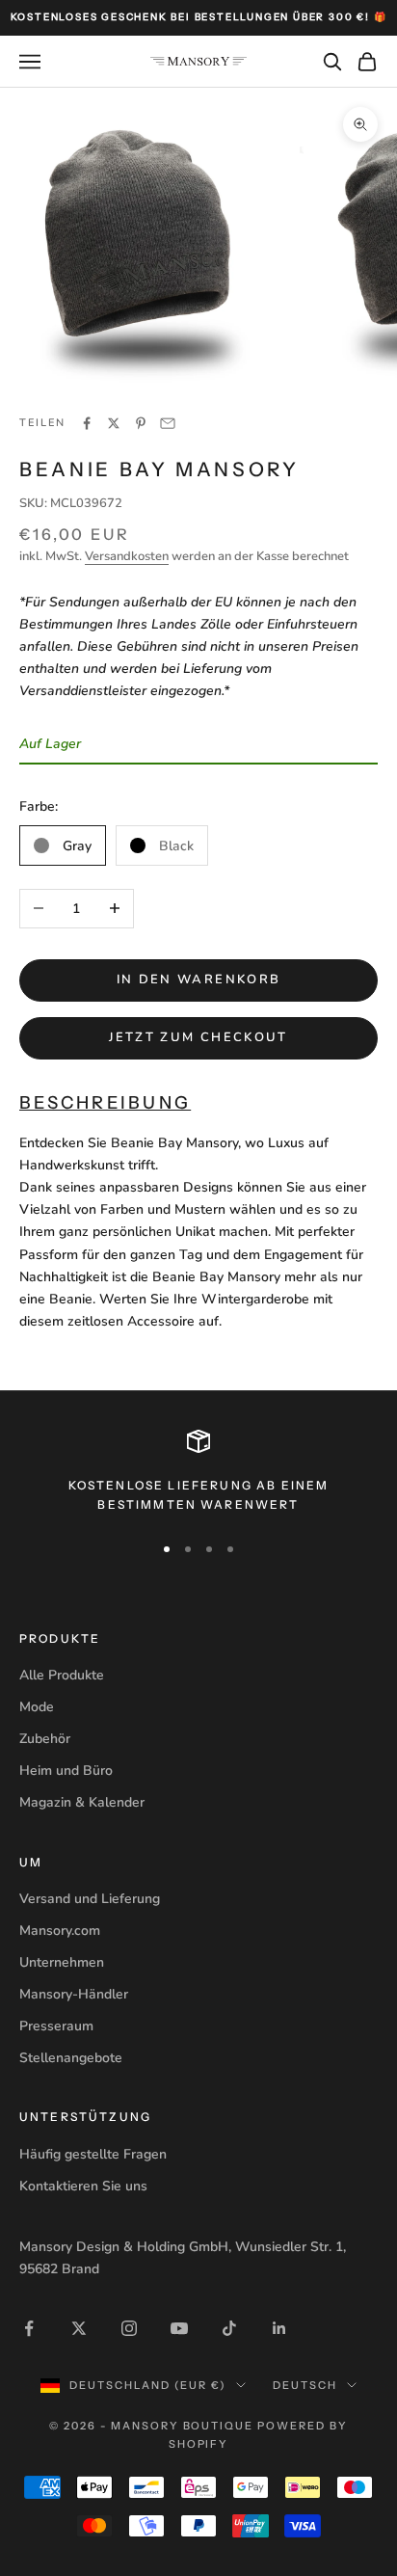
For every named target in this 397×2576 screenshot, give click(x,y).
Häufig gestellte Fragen (93, 2154)
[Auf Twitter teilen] (114, 423)
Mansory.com (60, 1931)
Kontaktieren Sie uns (83, 2186)
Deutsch (305, 2385)
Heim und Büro (66, 1771)
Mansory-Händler (74, 1994)
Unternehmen (62, 1962)
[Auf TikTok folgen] (229, 2328)
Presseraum (56, 2026)
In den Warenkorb (198, 979)
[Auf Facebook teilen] (87, 423)
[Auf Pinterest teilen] (141, 423)
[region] (198, 1473)
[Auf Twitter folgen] (79, 2328)
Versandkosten (127, 556)
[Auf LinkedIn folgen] (279, 2328)
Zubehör (45, 1739)
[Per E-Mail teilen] (168, 423)
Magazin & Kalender (82, 1802)
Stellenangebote (71, 2058)
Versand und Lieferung (90, 1899)
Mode (37, 1707)
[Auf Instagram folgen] (129, 2328)
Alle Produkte (62, 1675)
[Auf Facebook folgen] (29, 2328)
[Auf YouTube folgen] (179, 2328)
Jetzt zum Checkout (198, 1037)
